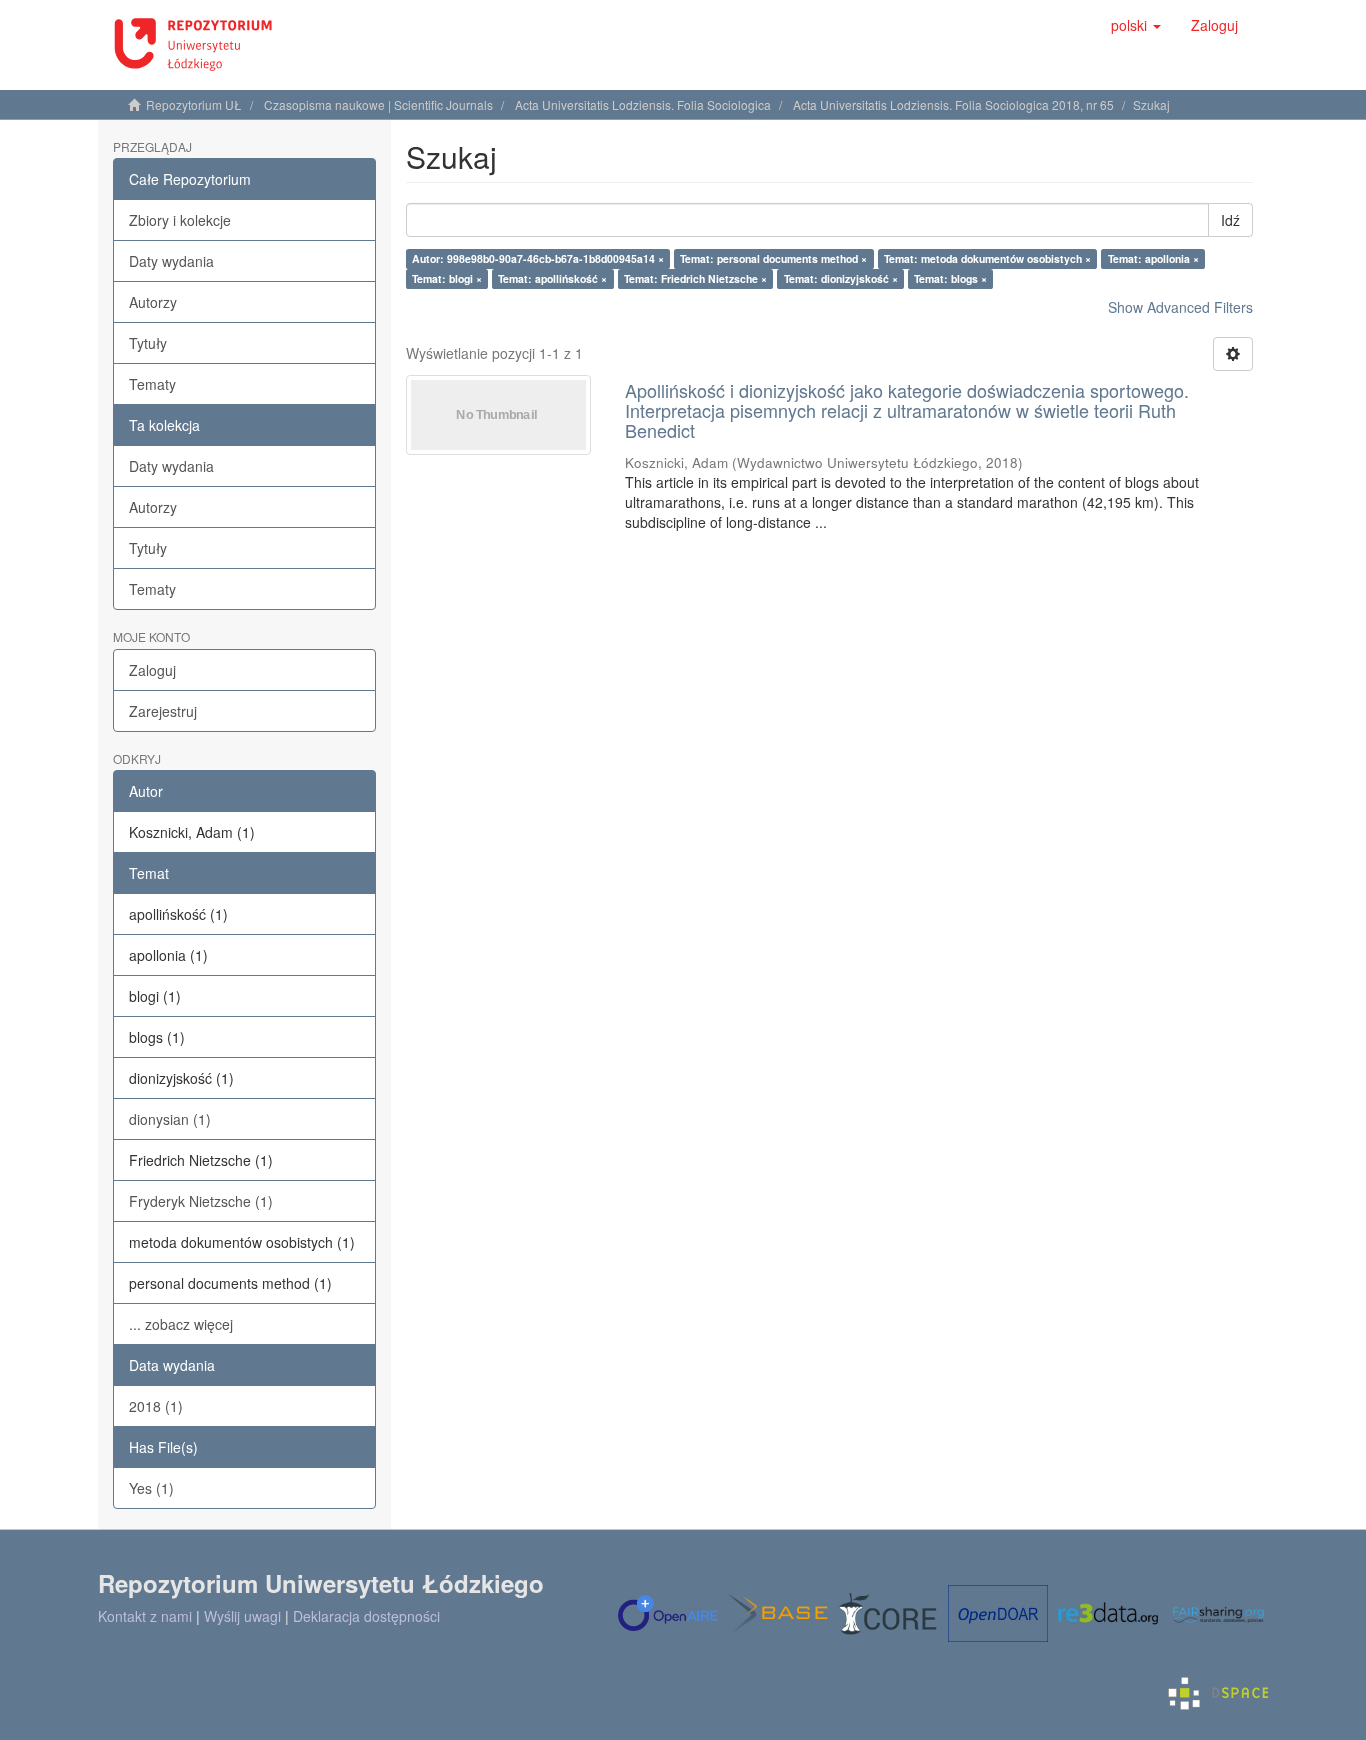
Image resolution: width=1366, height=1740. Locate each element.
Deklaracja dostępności (366, 1616)
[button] (1136, 25)
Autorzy (153, 302)
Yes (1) (151, 1488)
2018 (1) (156, 1406)
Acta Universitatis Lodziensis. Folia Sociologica (643, 104)
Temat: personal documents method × (773, 258)
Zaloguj (152, 670)
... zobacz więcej (181, 1324)
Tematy (152, 384)
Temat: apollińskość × (552, 278)
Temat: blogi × (447, 278)
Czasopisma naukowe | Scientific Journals (378, 104)
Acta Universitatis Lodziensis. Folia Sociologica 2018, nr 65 (953, 104)
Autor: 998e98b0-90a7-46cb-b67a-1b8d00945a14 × (538, 258)
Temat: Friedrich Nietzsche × (695, 278)
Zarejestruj (163, 711)
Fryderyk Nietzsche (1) (201, 1201)
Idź (1230, 220)
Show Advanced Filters (1180, 307)
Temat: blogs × (950, 278)
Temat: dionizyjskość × (841, 278)
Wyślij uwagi (242, 1616)
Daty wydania (171, 261)
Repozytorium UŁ (194, 104)
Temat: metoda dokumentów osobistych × (987, 258)
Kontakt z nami (145, 1616)
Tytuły (148, 343)
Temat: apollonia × (1153, 258)
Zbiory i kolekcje (180, 220)
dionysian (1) (170, 1119)
